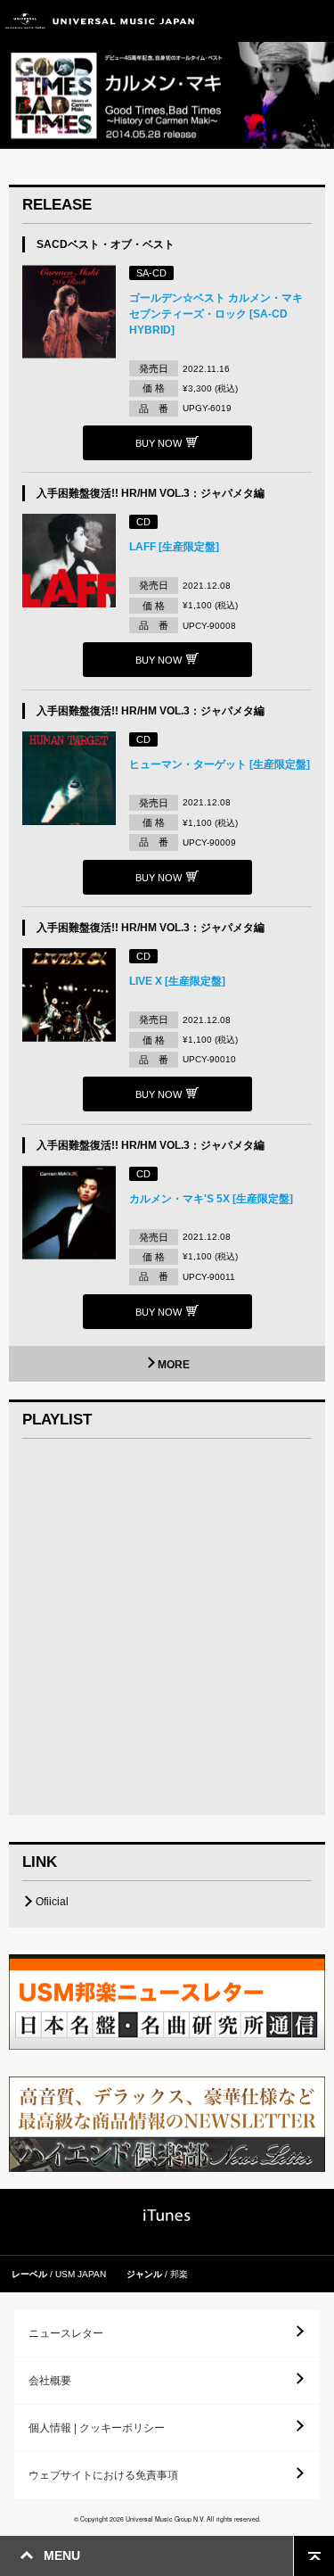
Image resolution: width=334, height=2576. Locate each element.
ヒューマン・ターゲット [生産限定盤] (220, 764)
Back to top (314, 2556)
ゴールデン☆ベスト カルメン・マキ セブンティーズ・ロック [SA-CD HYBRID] (216, 314)
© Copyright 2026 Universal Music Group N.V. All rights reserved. (167, 2519)
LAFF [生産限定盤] (174, 547)
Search (274, 21)
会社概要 (50, 2381)
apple (167, 2215)
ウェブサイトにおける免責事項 (103, 2475)
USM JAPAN (81, 2274)
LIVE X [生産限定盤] (177, 981)
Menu (314, 21)
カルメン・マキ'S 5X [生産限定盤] (211, 1199)
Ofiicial (52, 1902)
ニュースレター (66, 2333)
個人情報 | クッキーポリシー (97, 2428)
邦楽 (179, 2274)
